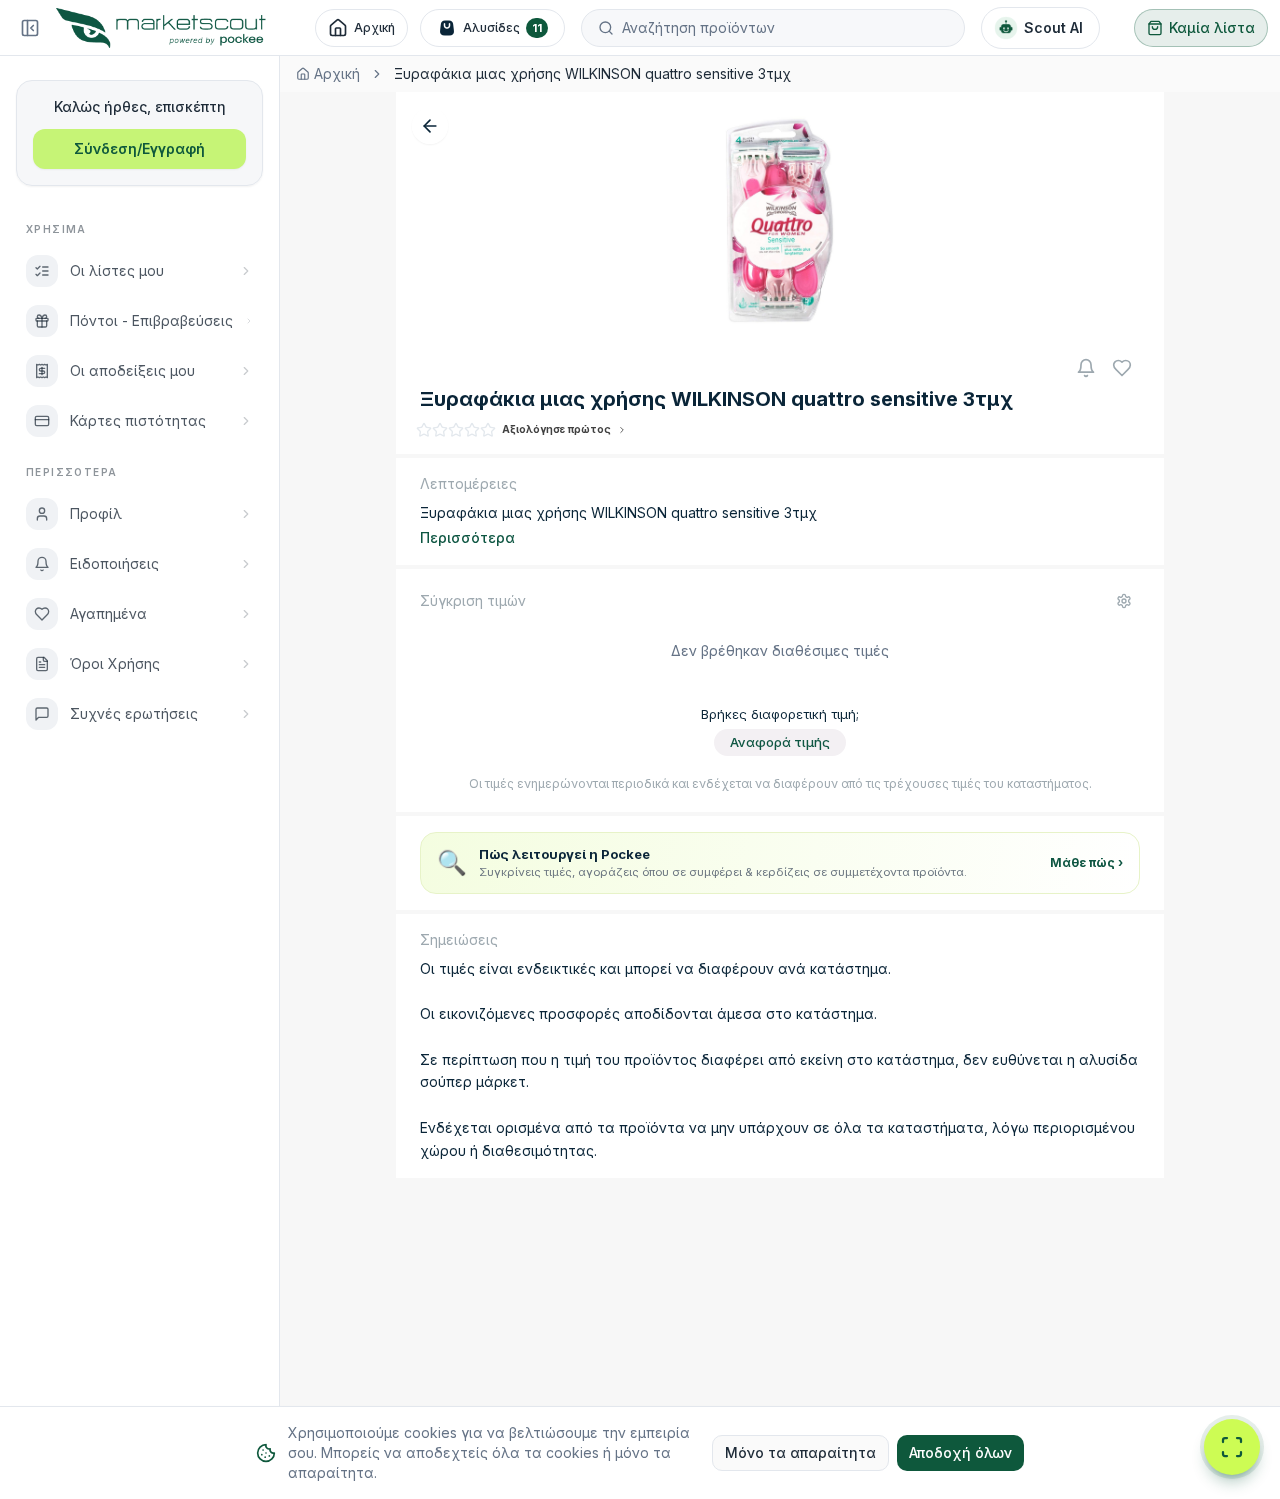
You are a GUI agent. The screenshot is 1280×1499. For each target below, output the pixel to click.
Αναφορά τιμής (780, 742)
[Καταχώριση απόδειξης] (1232, 1447)
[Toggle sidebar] (30, 28)
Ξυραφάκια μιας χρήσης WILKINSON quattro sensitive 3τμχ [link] (592, 73)
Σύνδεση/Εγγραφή (139, 148)
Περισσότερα (467, 537)
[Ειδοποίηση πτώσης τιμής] (1086, 368)
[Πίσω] (430, 126)
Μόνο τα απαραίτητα (800, 1452)
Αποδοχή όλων (960, 1452)
